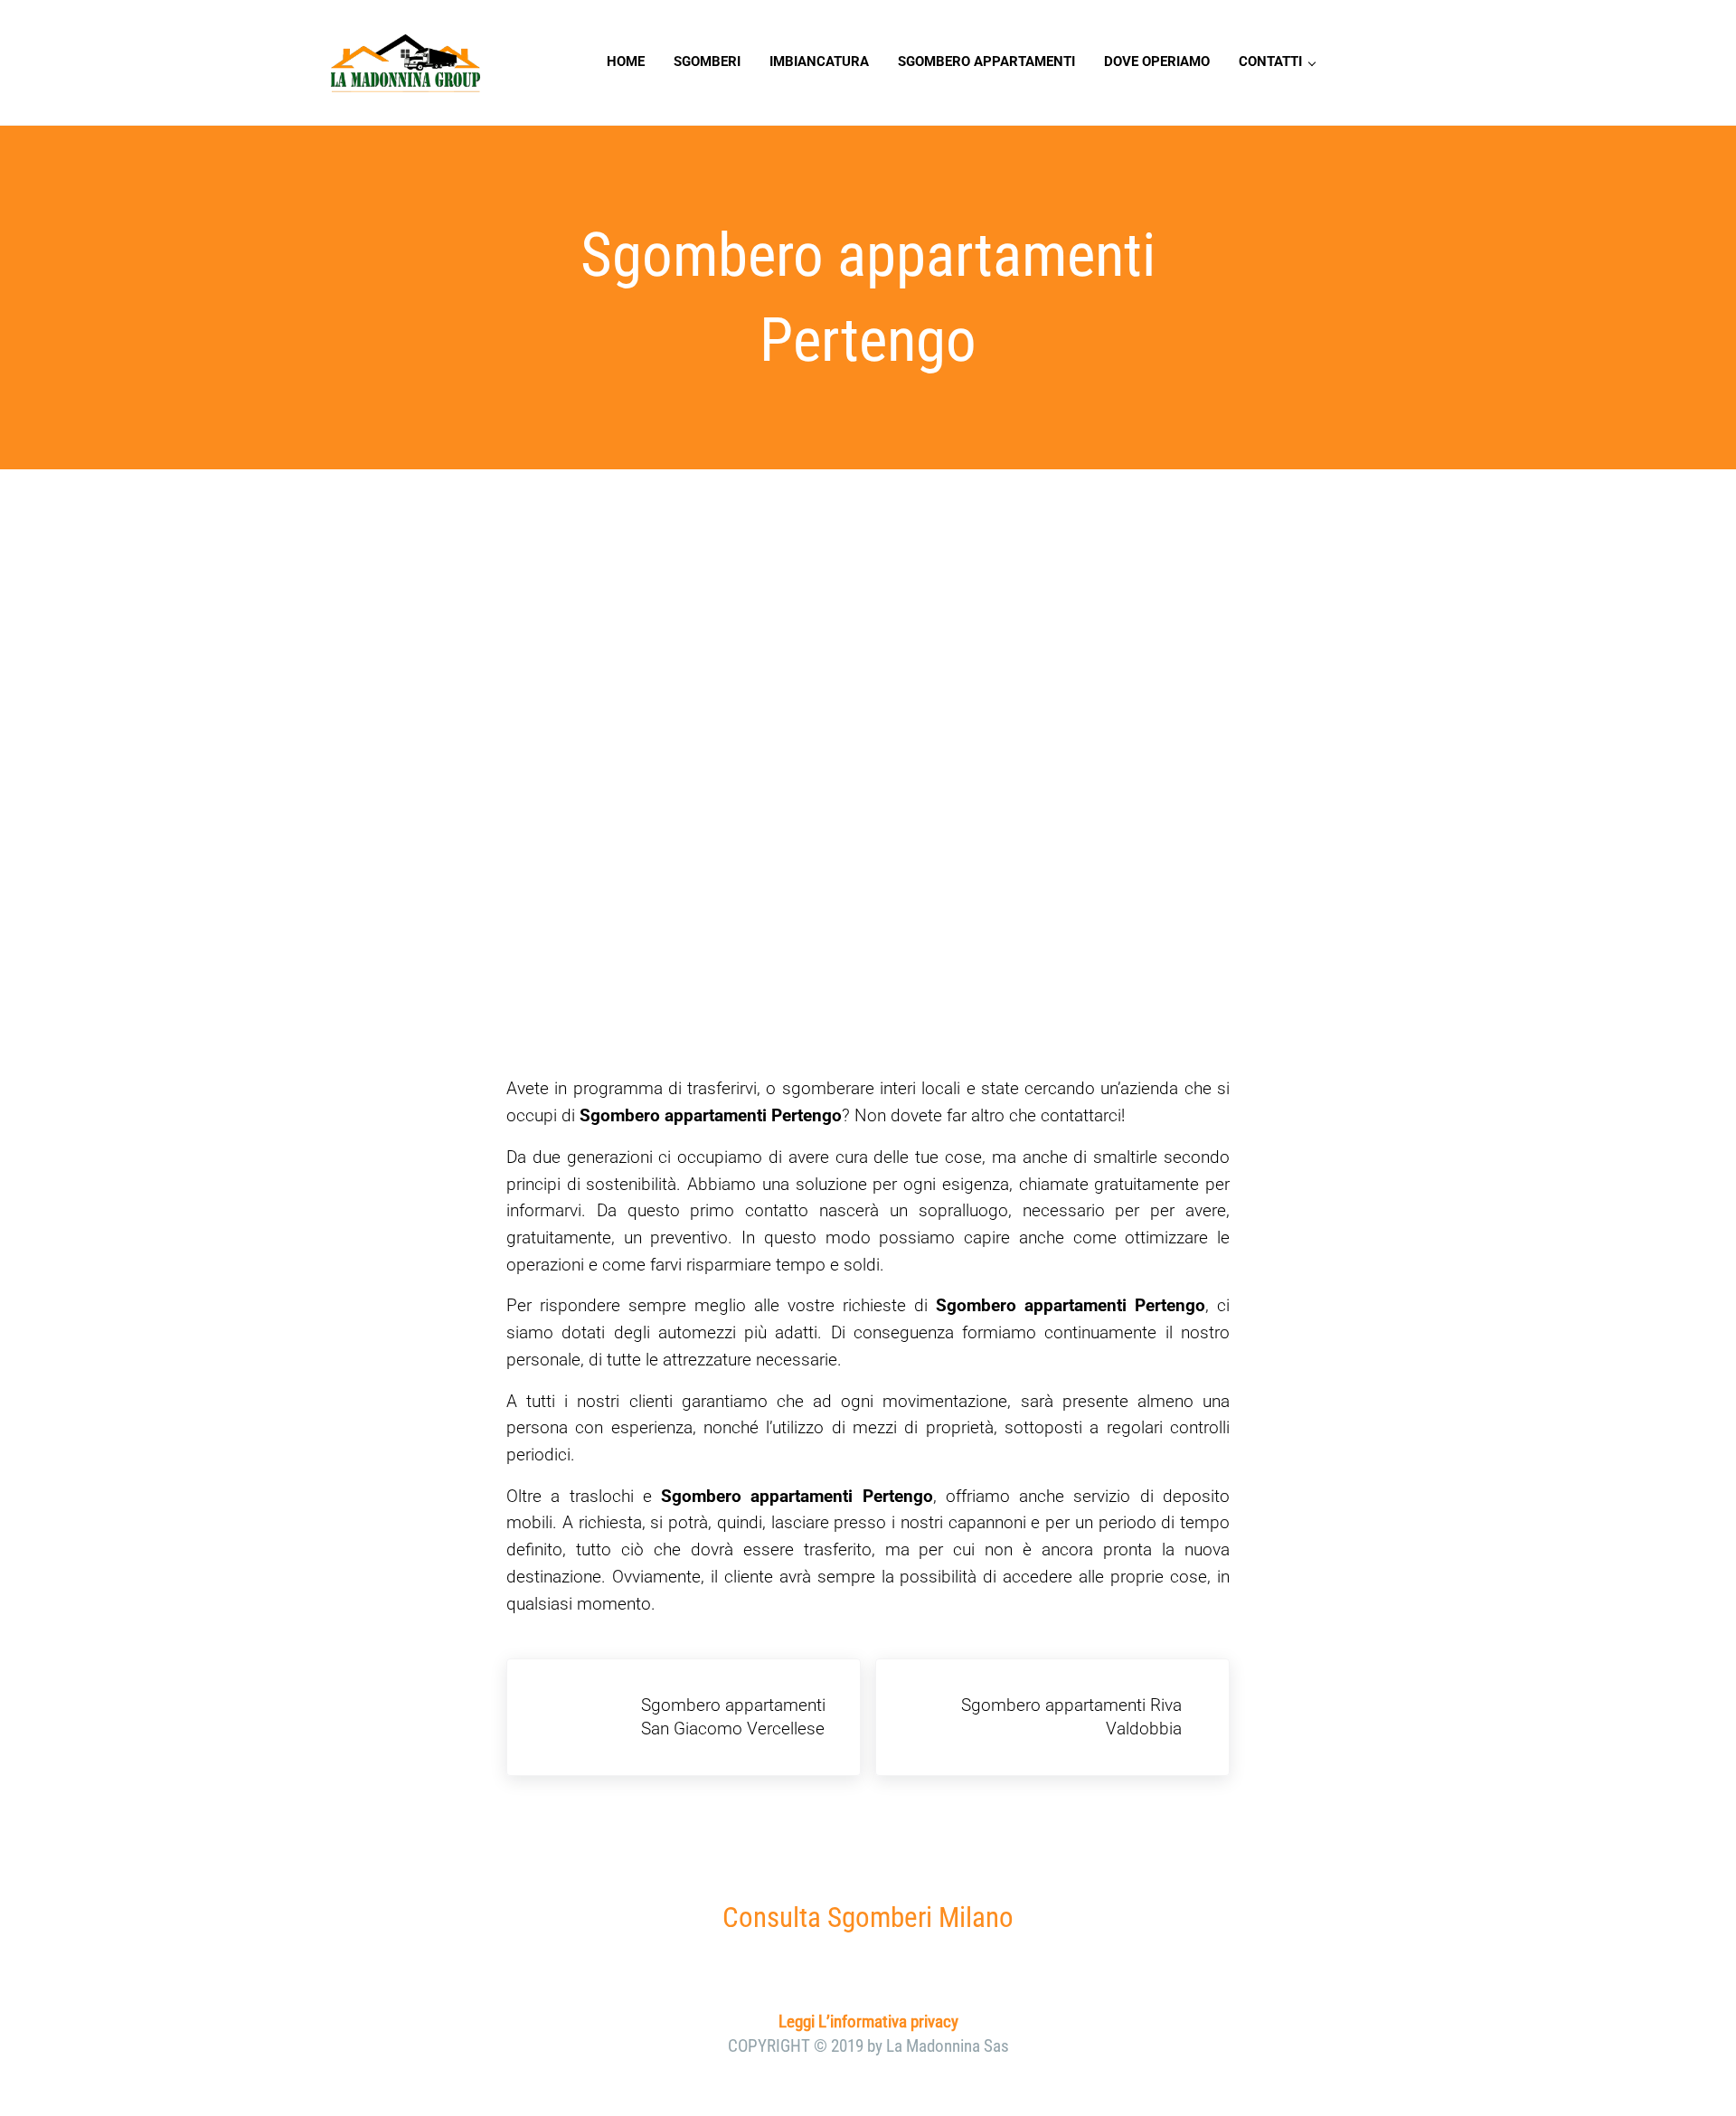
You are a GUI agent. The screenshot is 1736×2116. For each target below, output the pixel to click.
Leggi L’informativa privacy (868, 2022)
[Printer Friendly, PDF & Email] (557, 1646)
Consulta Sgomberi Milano (868, 1918)
